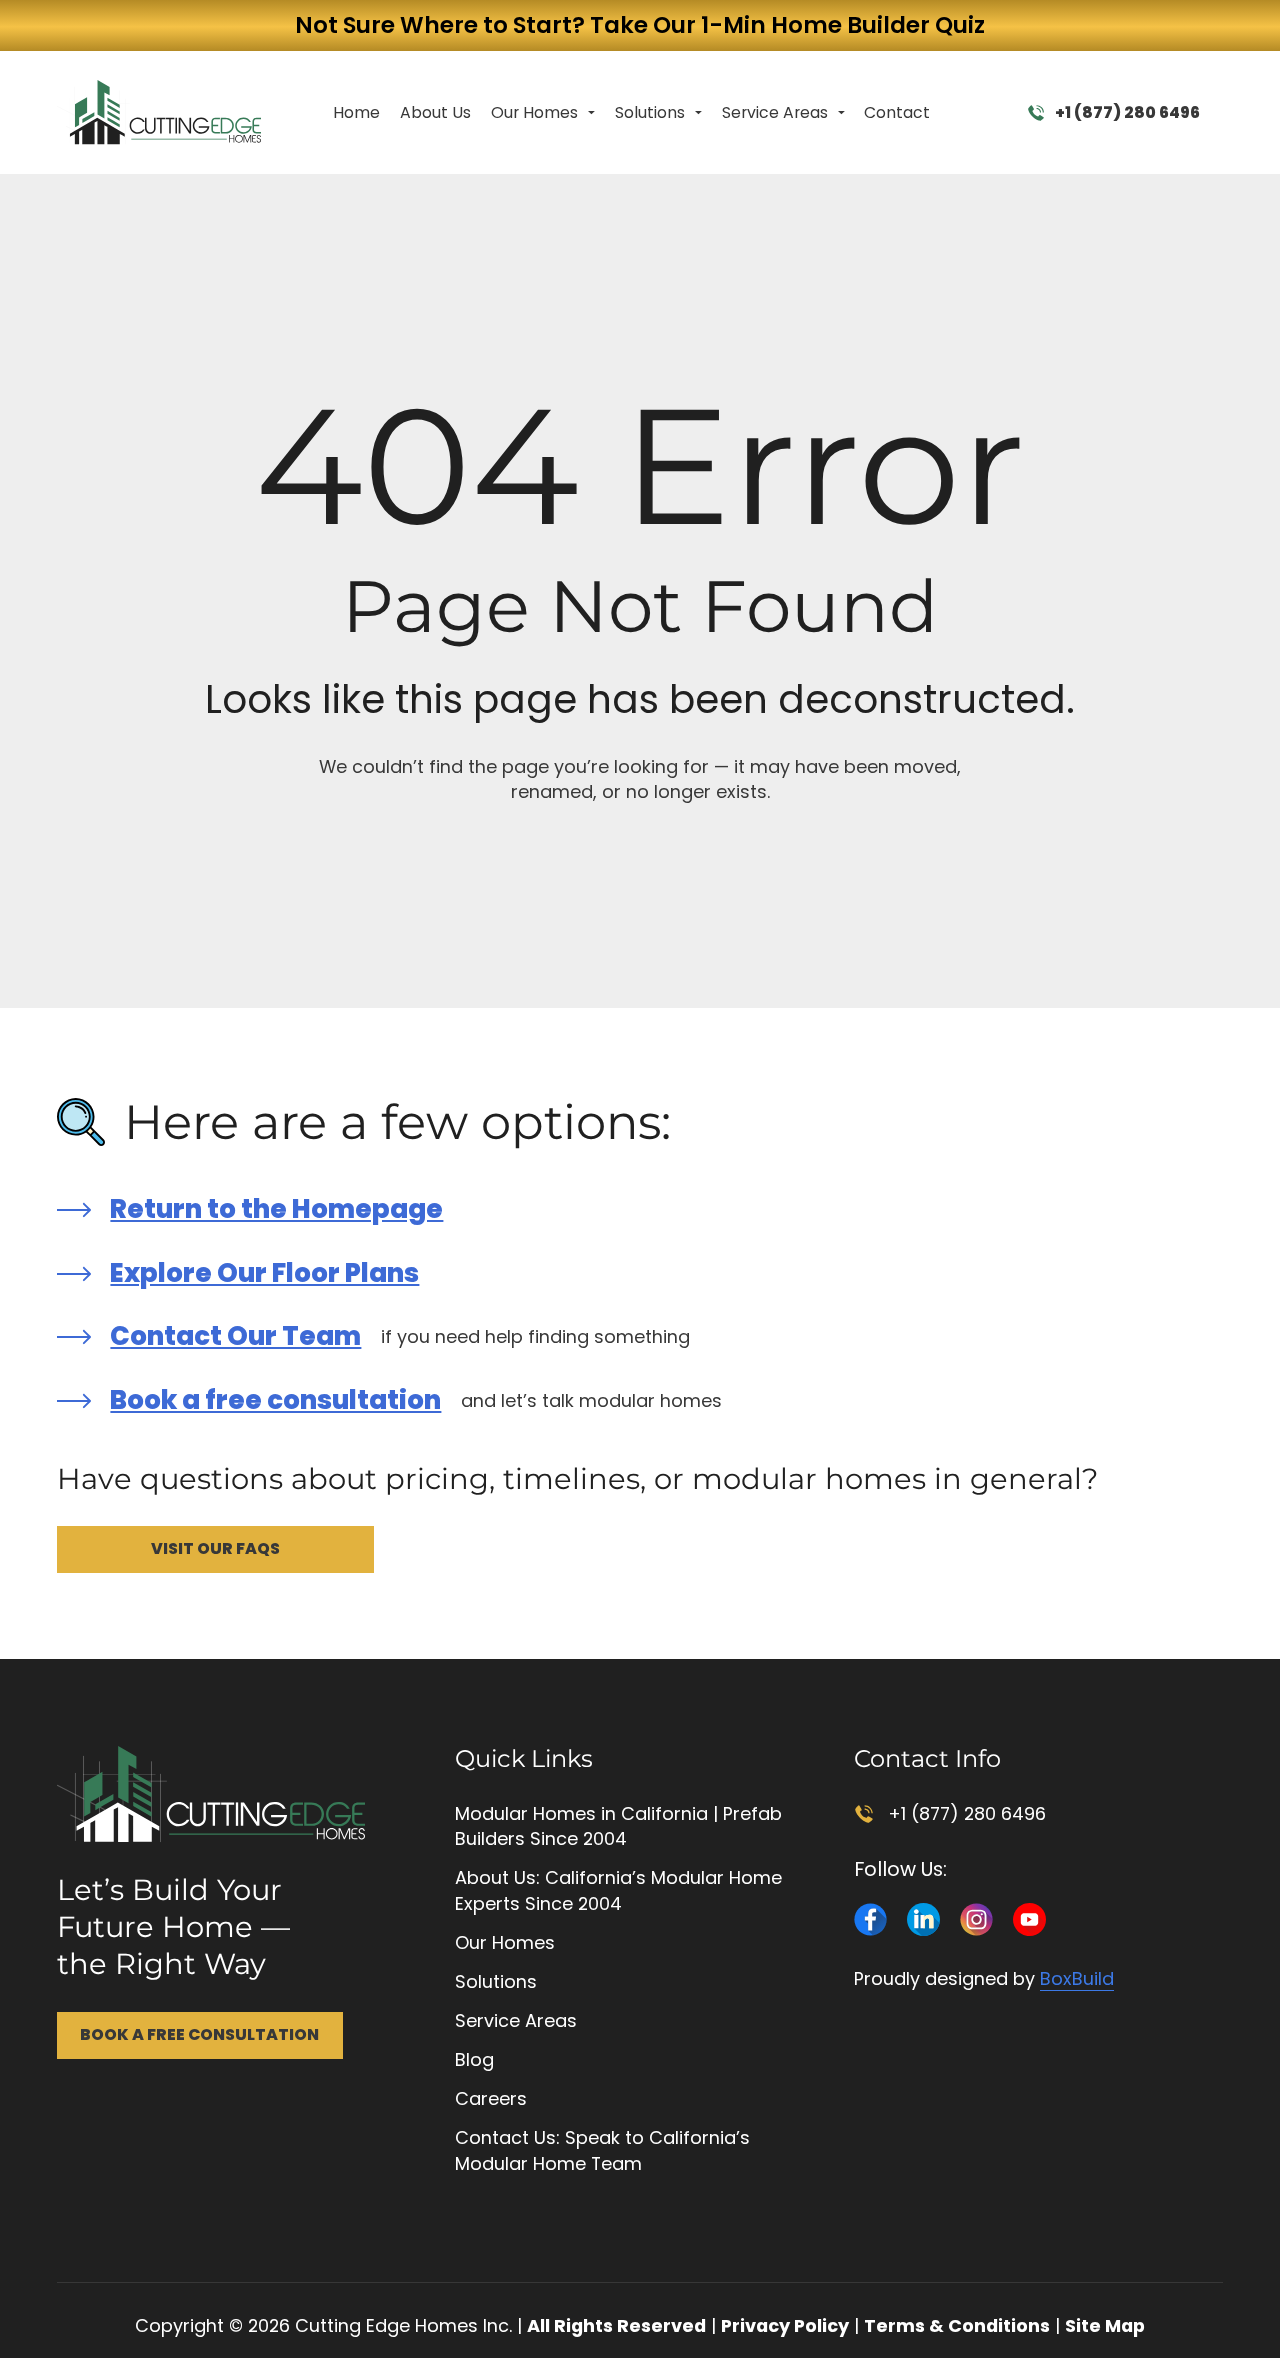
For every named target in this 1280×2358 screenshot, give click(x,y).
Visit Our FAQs (215, 1548)
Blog (474, 2059)
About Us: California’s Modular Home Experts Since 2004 (618, 1890)
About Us (435, 112)
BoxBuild (1077, 1978)
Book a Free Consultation (199, 2034)
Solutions (650, 112)
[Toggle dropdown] (591, 113)
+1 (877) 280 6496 (1127, 112)
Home (356, 112)
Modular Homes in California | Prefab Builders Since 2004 (618, 1826)
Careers (491, 2098)
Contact (897, 112)
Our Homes (534, 112)
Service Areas (775, 112)
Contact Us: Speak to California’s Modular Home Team (602, 2150)
